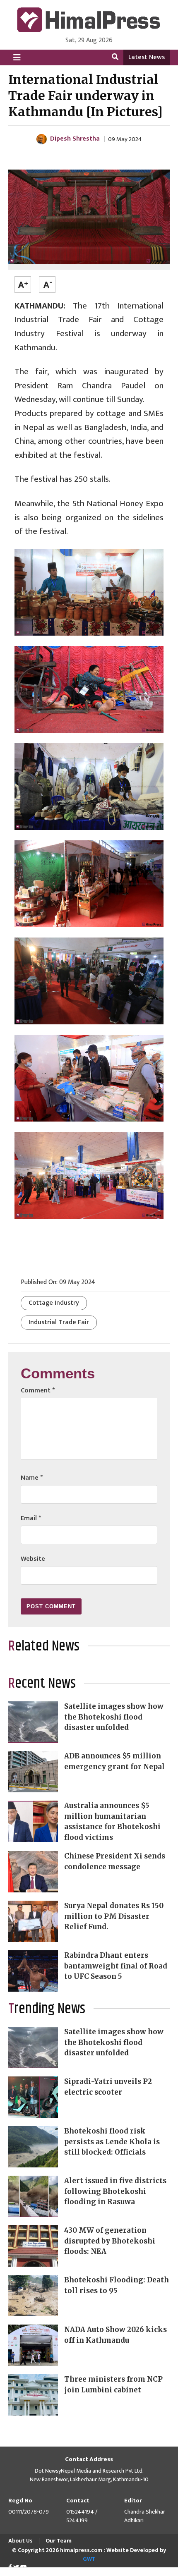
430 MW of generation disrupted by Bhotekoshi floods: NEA (110, 2241)
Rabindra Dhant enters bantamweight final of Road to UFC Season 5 (116, 1966)
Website (33, 1559)
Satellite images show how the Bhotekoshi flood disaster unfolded (114, 1717)
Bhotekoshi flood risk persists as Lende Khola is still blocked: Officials (112, 2142)
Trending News (47, 2009)
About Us (20, 2541)
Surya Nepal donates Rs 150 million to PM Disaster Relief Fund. (114, 1916)
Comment (38, 1391)
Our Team (59, 2541)
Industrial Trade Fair (59, 1322)
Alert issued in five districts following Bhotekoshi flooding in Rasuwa (115, 2191)
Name (32, 1478)
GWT (89, 2559)
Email (31, 1518)
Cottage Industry (54, 1303)
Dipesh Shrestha (75, 139)
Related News (44, 1646)
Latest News (147, 57)
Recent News (42, 1684)
